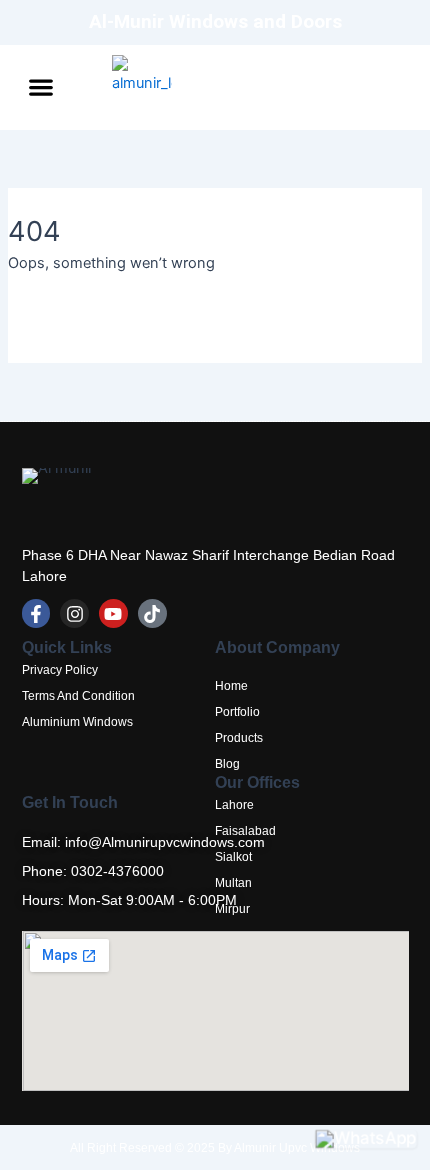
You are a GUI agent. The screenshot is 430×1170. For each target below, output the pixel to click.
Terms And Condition (78, 696)
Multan (233, 883)
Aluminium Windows (77, 722)
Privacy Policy (60, 670)
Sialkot (233, 857)
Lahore (234, 805)
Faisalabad (245, 831)
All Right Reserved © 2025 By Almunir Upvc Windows (215, 1148)
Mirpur (232, 909)
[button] (41, 87)
